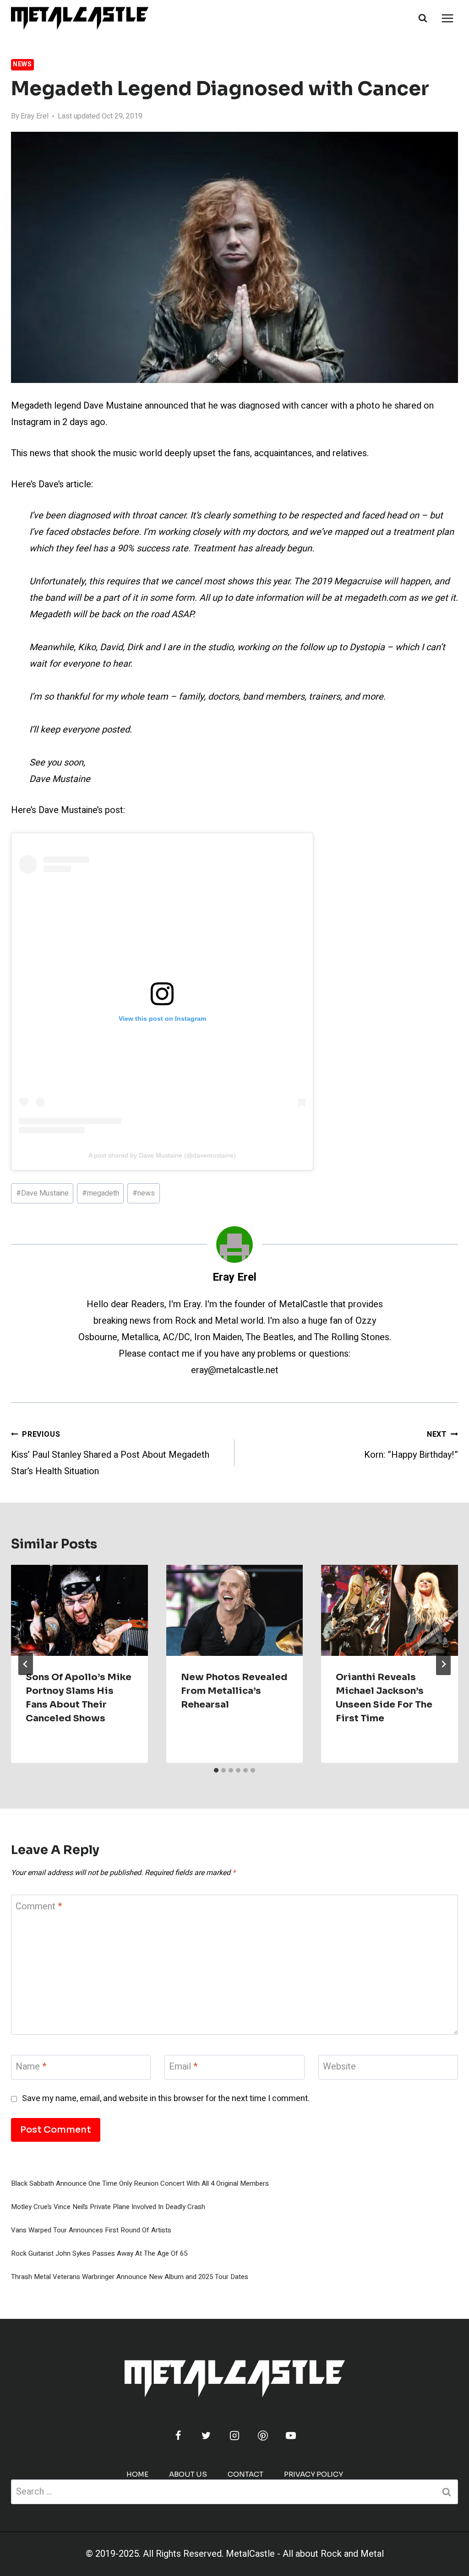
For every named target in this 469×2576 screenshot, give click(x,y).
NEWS (22, 64)
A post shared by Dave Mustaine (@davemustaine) (162, 1155)
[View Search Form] (423, 18)
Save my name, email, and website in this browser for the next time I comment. (166, 2099)
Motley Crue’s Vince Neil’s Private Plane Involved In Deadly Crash (108, 2207)
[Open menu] (447, 18)
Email (183, 2067)
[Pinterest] (263, 2436)
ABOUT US (188, 2474)
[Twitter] (206, 2436)
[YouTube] (291, 2436)
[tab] (216, 1770)
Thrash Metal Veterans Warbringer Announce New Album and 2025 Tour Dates (130, 2277)
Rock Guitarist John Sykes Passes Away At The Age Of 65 (99, 2253)
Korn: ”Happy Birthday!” (411, 1445)
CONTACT (245, 2474)
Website (339, 2067)
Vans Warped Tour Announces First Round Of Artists (91, 2230)
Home (137, 2474)
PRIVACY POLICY (314, 2474)
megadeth (101, 1193)
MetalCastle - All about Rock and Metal (305, 2554)
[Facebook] (178, 2436)
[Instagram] (234, 2436)
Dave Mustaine (42, 1193)
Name (31, 2067)
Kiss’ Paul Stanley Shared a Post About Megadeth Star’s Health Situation (110, 1453)
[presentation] (79, 1610)
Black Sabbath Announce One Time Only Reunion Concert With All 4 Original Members (140, 2183)
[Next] (443, 1664)
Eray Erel (35, 116)
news (144, 1193)
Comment (39, 1907)
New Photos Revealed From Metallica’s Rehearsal (234, 1691)
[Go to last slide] (26, 1664)
